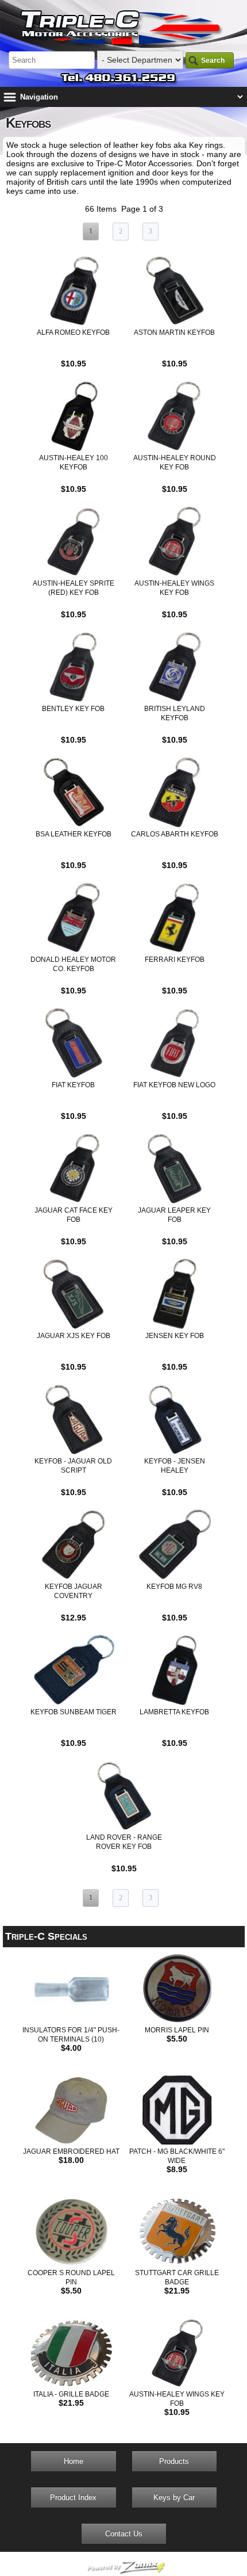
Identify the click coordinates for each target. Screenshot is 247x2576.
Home (74, 2461)
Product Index (73, 2497)
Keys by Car (174, 2497)
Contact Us (124, 2534)
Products (174, 2461)
